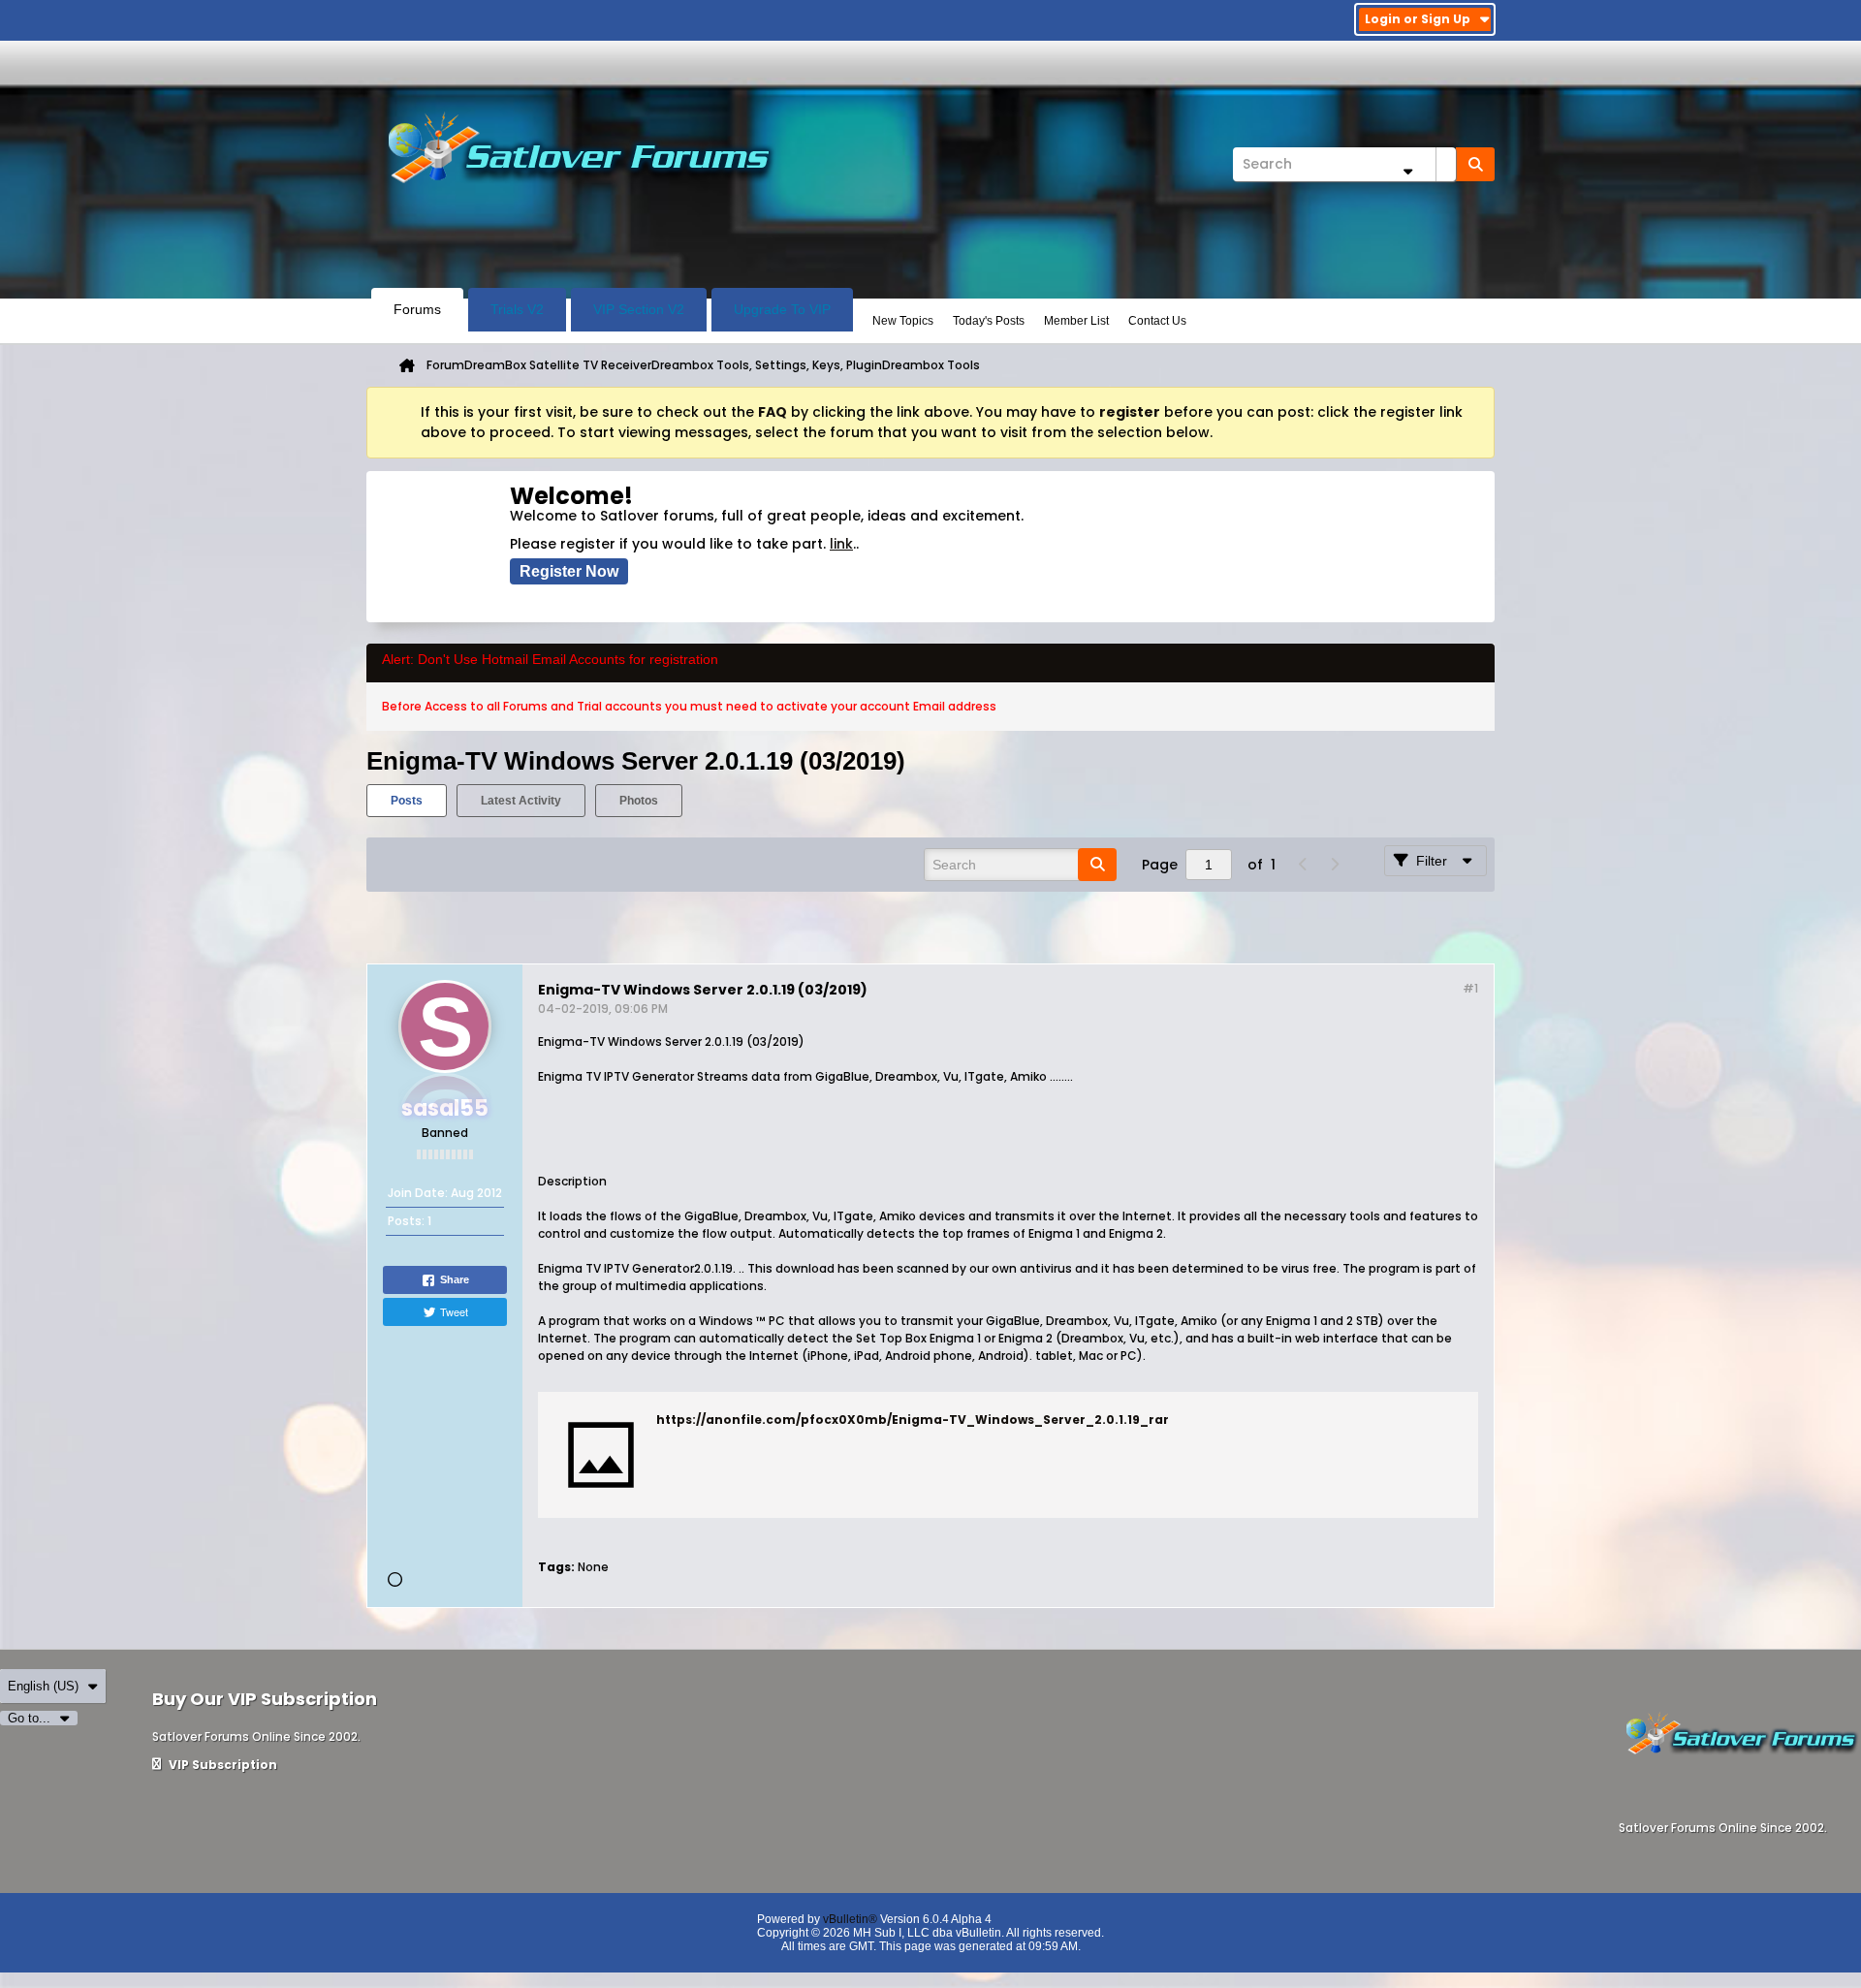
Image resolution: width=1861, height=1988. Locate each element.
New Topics (903, 321)
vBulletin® (850, 1919)
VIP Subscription (221, 1765)
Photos (639, 801)
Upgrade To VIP (782, 309)
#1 (1470, 988)
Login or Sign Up (1418, 19)
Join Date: (418, 1193)
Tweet (454, 1311)
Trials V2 (517, 309)
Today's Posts (989, 321)
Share (455, 1279)
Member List (1076, 321)
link (841, 544)
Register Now (569, 571)
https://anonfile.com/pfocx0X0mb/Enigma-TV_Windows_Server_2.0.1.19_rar (913, 1420)
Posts (407, 801)
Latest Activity (521, 801)
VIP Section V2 (639, 309)
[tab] (407, 801)
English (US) (43, 1686)
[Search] (1475, 164)
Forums (417, 309)
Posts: (406, 1221)
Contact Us (1157, 321)
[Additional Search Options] (1407, 171)
